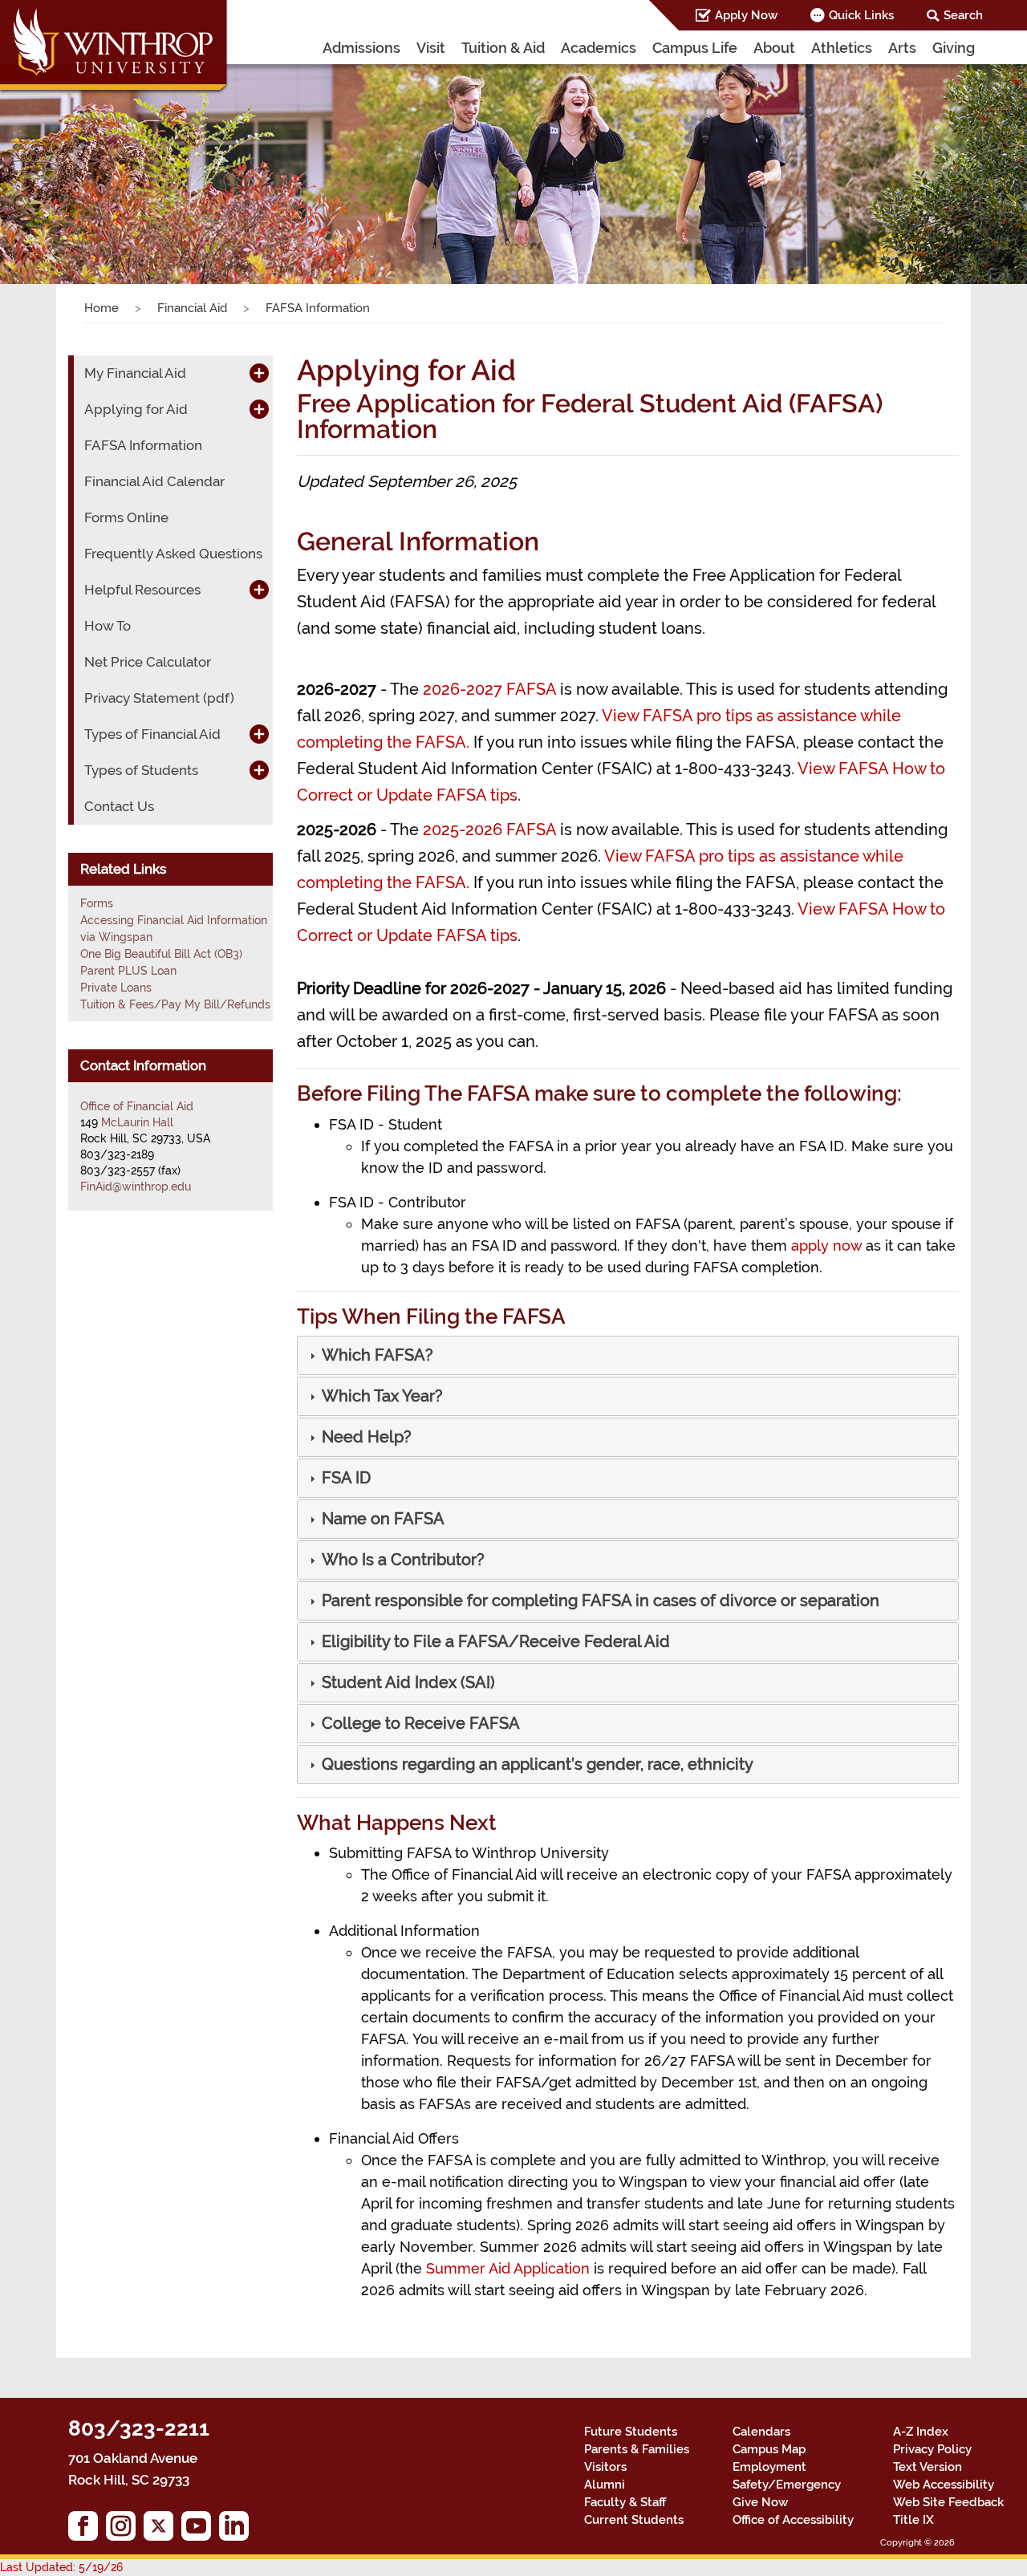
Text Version (928, 2467)
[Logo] (115, 48)
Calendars (761, 2432)
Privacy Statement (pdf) (159, 698)
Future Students (631, 2432)
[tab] (628, 1355)
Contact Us (119, 806)
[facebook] (87, 2530)
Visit (431, 48)
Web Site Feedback (948, 2502)
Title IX (913, 2520)
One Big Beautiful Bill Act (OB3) (161, 954)
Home (101, 308)
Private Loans (116, 988)
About (774, 48)
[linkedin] (238, 2530)
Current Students (634, 2520)
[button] (77, 156)
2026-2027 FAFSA (489, 689)
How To (108, 626)
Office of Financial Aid (137, 1106)
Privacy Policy (932, 2449)
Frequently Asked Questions (173, 554)
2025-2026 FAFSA (489, 830)
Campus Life (695, 48)
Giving (954, 48)
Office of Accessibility (793, 2520)
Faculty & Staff (625, 2502)
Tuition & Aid (503, 48)
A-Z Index (921, 2432)
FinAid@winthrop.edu (136, 1187)
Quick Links (861, 15)
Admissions (361, 48)
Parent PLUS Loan (128, 971)
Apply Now (746, 15)
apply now (826, 1245)
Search (963, 15)
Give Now (760, 2502)
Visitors (605, 2467)
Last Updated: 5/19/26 (61, 2567)
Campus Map (769, 2449)
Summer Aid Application (508, 2268)
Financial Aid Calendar (154, 481)
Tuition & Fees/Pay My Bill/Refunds (175, 1004)
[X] (162, 2530)
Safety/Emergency (787, 2485)
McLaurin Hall (137, 1122)
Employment (769, 2467)
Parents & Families (637, 2449)
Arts (902, 48)
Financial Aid (192, 308)
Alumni (605, 2485)
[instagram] (125, 2530)
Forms (97, 903)
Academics (599, 48)
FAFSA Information (143, 445)
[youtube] (200, 2530)
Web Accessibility (944, 2485)
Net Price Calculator (148, 662)
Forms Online (126, 517)
